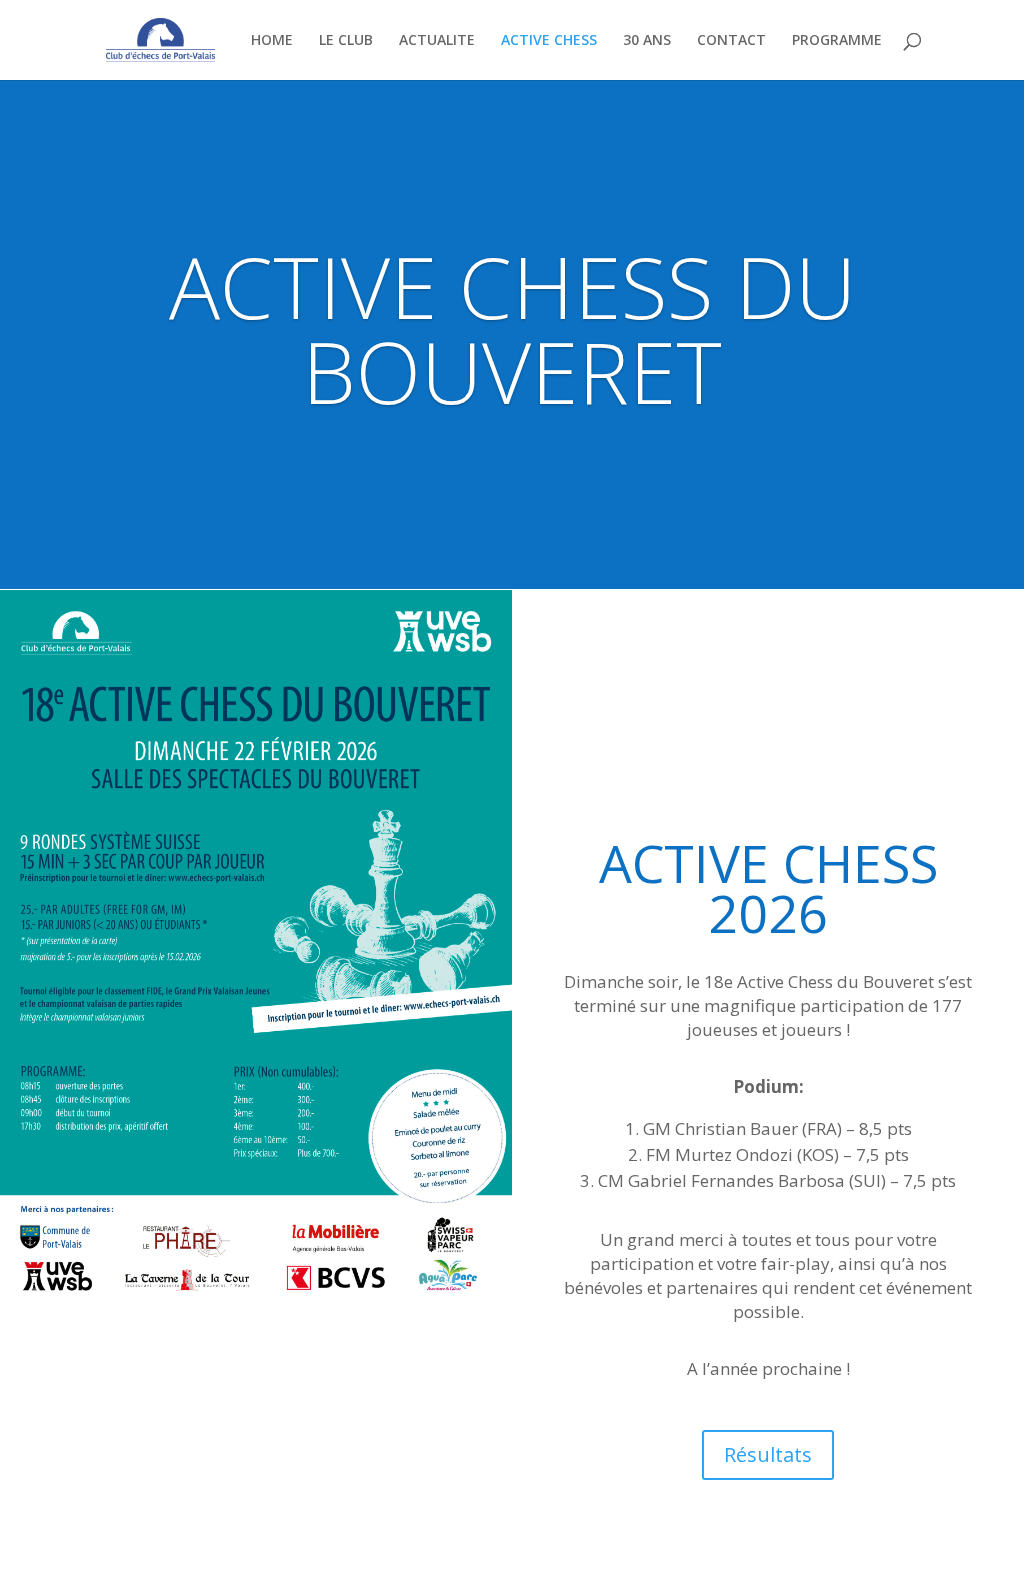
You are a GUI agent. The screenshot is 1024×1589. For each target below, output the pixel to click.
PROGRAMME (837, 41)
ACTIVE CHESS (549, 41)
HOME (272, 41)
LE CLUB (346, 41)
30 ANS (647, 41)
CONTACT (731, 41)
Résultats (768, 1454)
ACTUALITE (437, 41)
